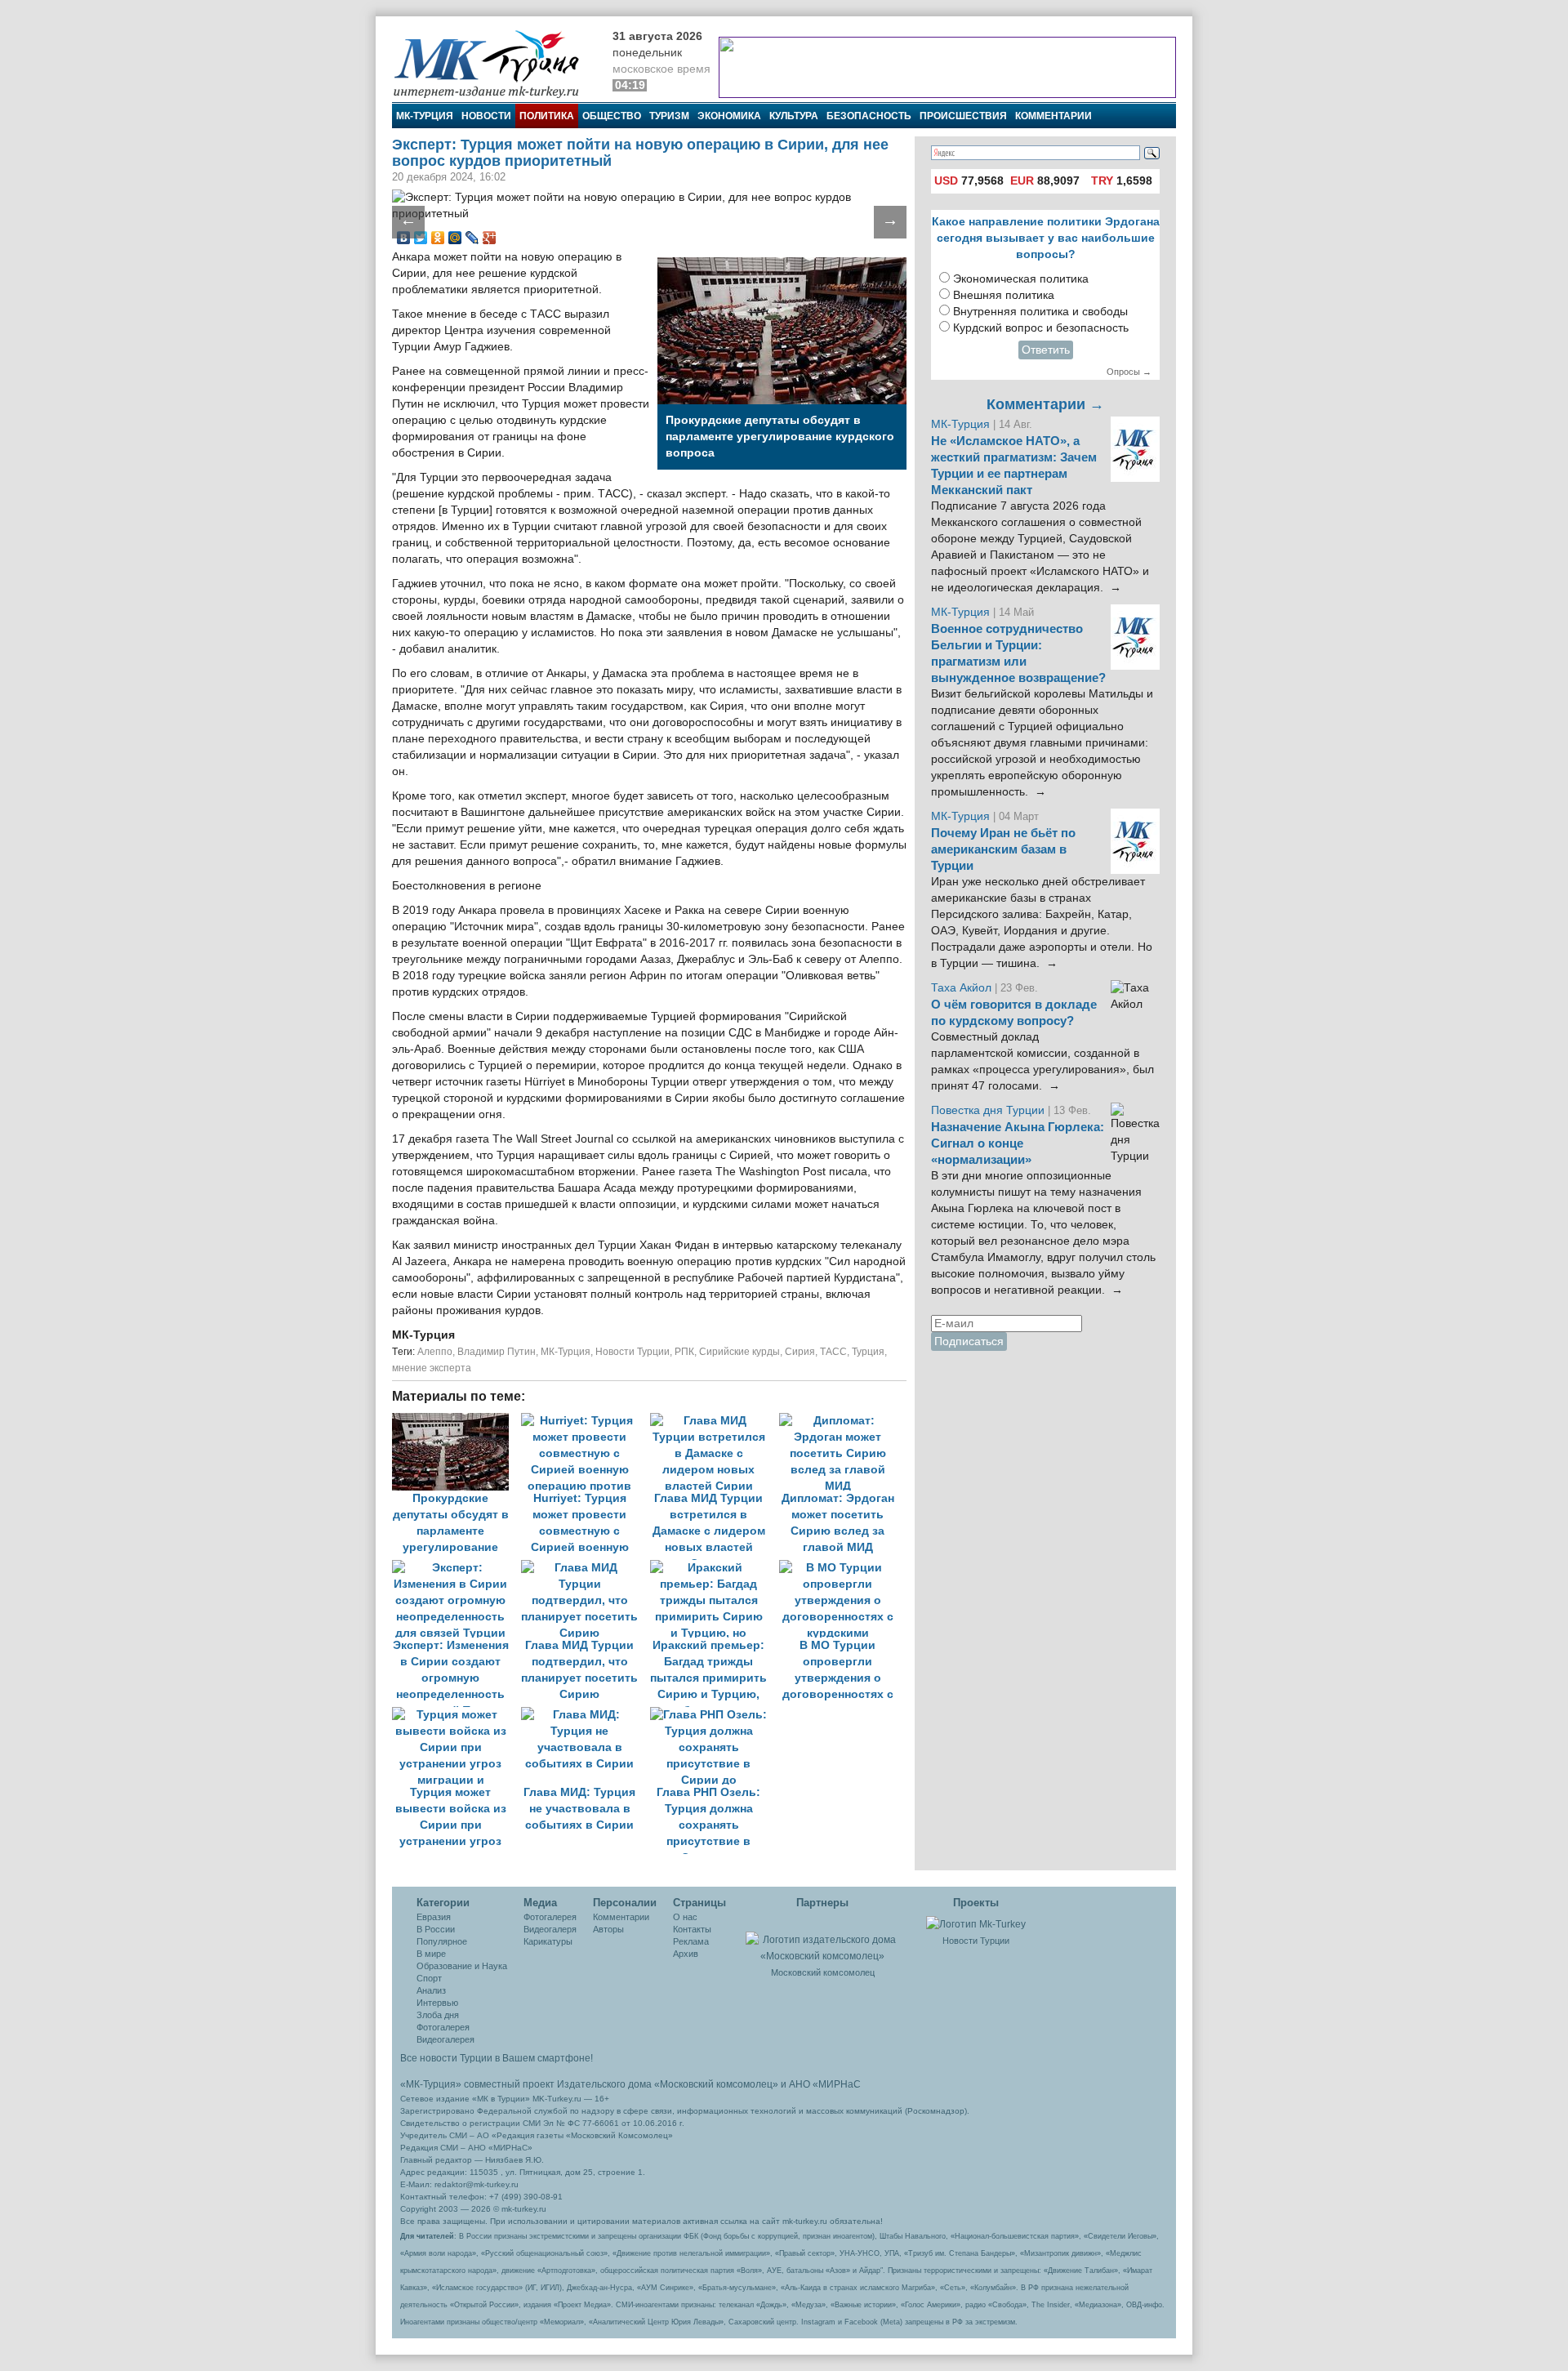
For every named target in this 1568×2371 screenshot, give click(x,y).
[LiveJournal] (472, 238)
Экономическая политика (1021, 279)
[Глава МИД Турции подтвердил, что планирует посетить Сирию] (586, 1568)
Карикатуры (548, 1941)
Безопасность (869, 116)
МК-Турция (425, 116)
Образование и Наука (462, 1966)
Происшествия (963, 116)
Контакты (692, 1929)
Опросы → (1129, 372)
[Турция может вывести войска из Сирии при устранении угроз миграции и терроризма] (457, 1715)
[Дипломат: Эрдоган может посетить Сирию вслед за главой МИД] (842, 1421)
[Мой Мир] (455, 238)
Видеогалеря (550, 1929)
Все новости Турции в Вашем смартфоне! (497, 2058)
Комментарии (1053, 116)
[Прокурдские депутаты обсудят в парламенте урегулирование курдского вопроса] (457, 1421)
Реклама (691, 1941)
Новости (486, 116)
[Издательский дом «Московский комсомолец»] (822, 1939)
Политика (547, 116)
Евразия (434, 1917)
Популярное (442, 1941)
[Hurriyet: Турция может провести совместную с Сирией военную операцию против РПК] (586, 1421)
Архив (686, 1954)
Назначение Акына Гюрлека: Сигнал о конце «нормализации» (1018, 1143)
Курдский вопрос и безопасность (1041, 328)
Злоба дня (438, 2015)
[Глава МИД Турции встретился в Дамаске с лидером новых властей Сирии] (715, 1421)
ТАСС (833, 1352)
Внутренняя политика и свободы (1040, 312)
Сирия (800, 1352)
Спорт (429, 1978)
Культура (794, 116)
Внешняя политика (1004, 295)
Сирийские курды (739, 1352)
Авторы (608, 1929)
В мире (431, 1954)
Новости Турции (633, 1352)
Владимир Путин (497, 1352)
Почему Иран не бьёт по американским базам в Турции (1003, 849)
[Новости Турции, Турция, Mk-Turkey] (976, 1923)
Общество (612, 116)
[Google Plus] (490, 238)
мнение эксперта (432, 1368)
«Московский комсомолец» (716, 2084)
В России (436, 1929)
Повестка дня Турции (989, 1110)
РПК (684, 1352)
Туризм (669, 116)
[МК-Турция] (494, 63)
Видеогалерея (445, 2039)
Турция (868, 1352)
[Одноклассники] (438, 238)
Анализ (431, 1990)
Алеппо (435, 1352)
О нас (685, 1917)
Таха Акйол (961, 988)
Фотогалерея (443, 2027)
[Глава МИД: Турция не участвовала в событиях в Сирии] (586, 1715)
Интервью (437, 2003)
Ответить (1046, 350)
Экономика (729, 116)
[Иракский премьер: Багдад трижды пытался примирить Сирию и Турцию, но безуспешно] (715, 1568)
